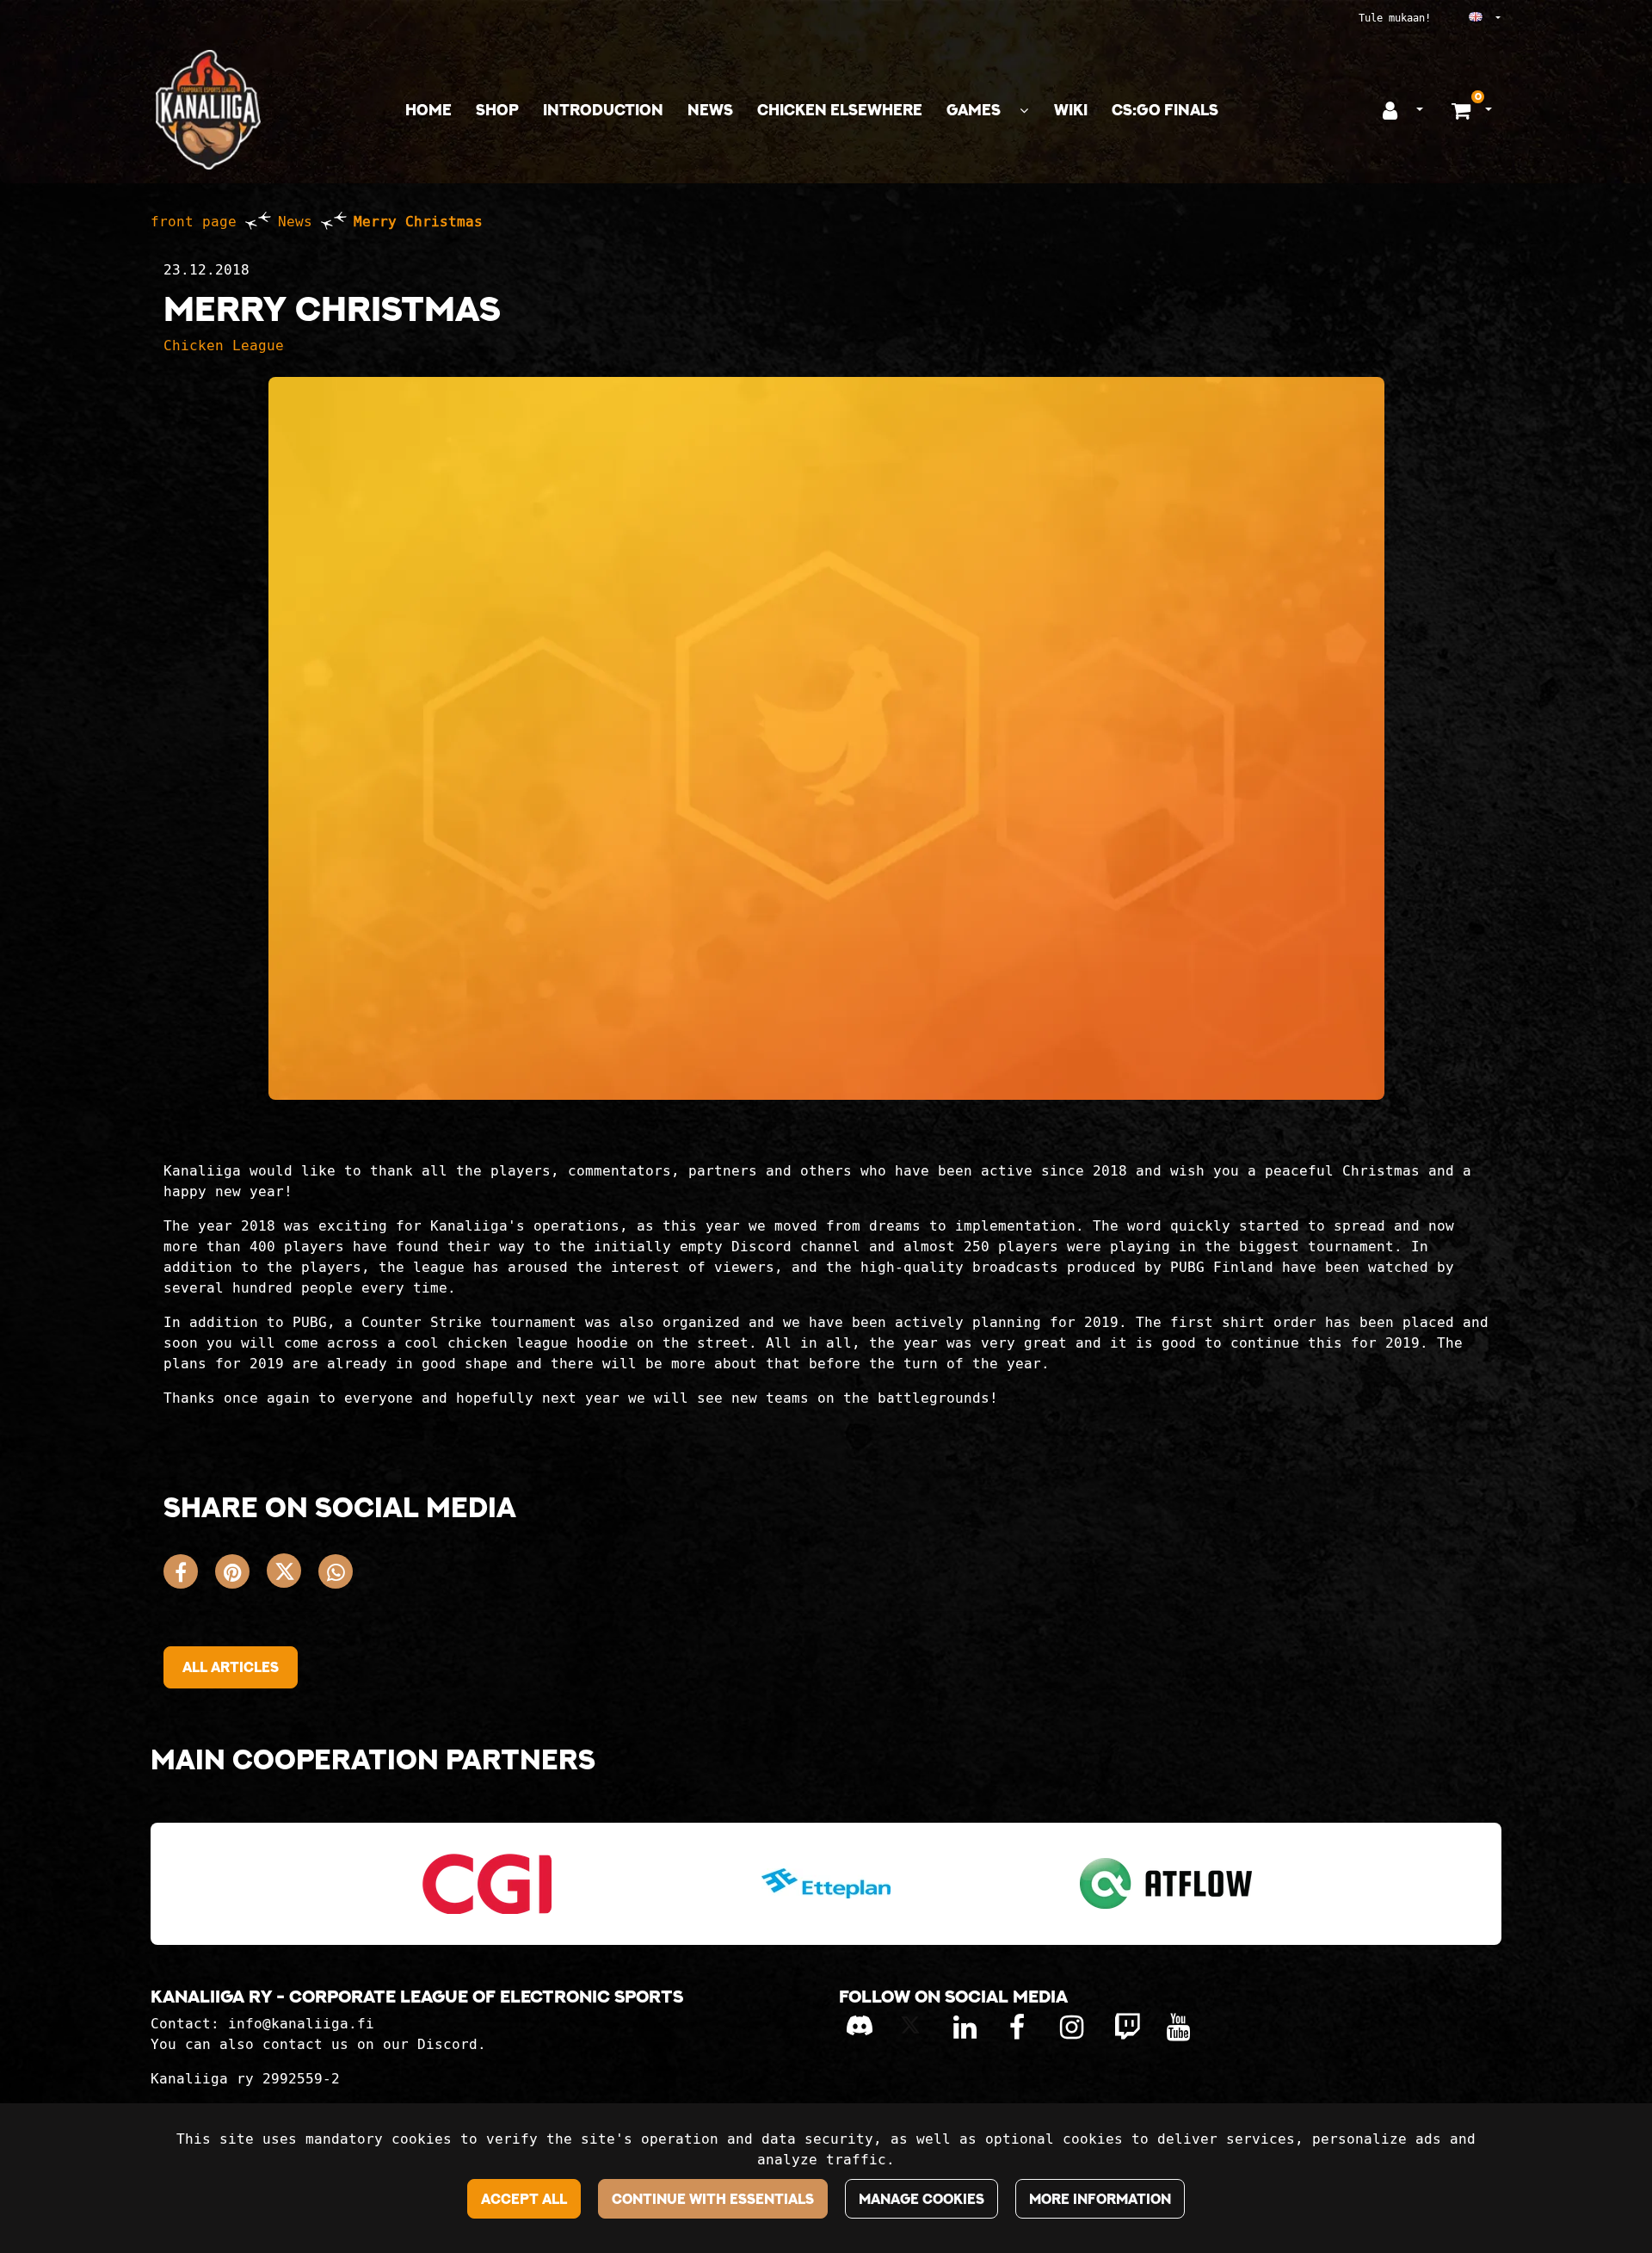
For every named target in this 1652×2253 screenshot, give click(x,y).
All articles (231, 1667)
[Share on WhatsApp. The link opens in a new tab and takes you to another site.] (340, 1575)
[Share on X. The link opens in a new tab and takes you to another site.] (293, 1575)
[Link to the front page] (208, 110)
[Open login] (1390, 110)
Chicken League (224, 346)
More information (1100, 2199)
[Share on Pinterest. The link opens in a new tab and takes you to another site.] (241, 1575)
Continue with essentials (713, 2199)
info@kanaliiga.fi (301, 2024)
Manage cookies (922, 2199)
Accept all (524, 2199)
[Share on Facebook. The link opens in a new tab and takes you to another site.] (189, 1575)
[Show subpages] (1024, 111)
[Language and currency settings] (1469, 18)
